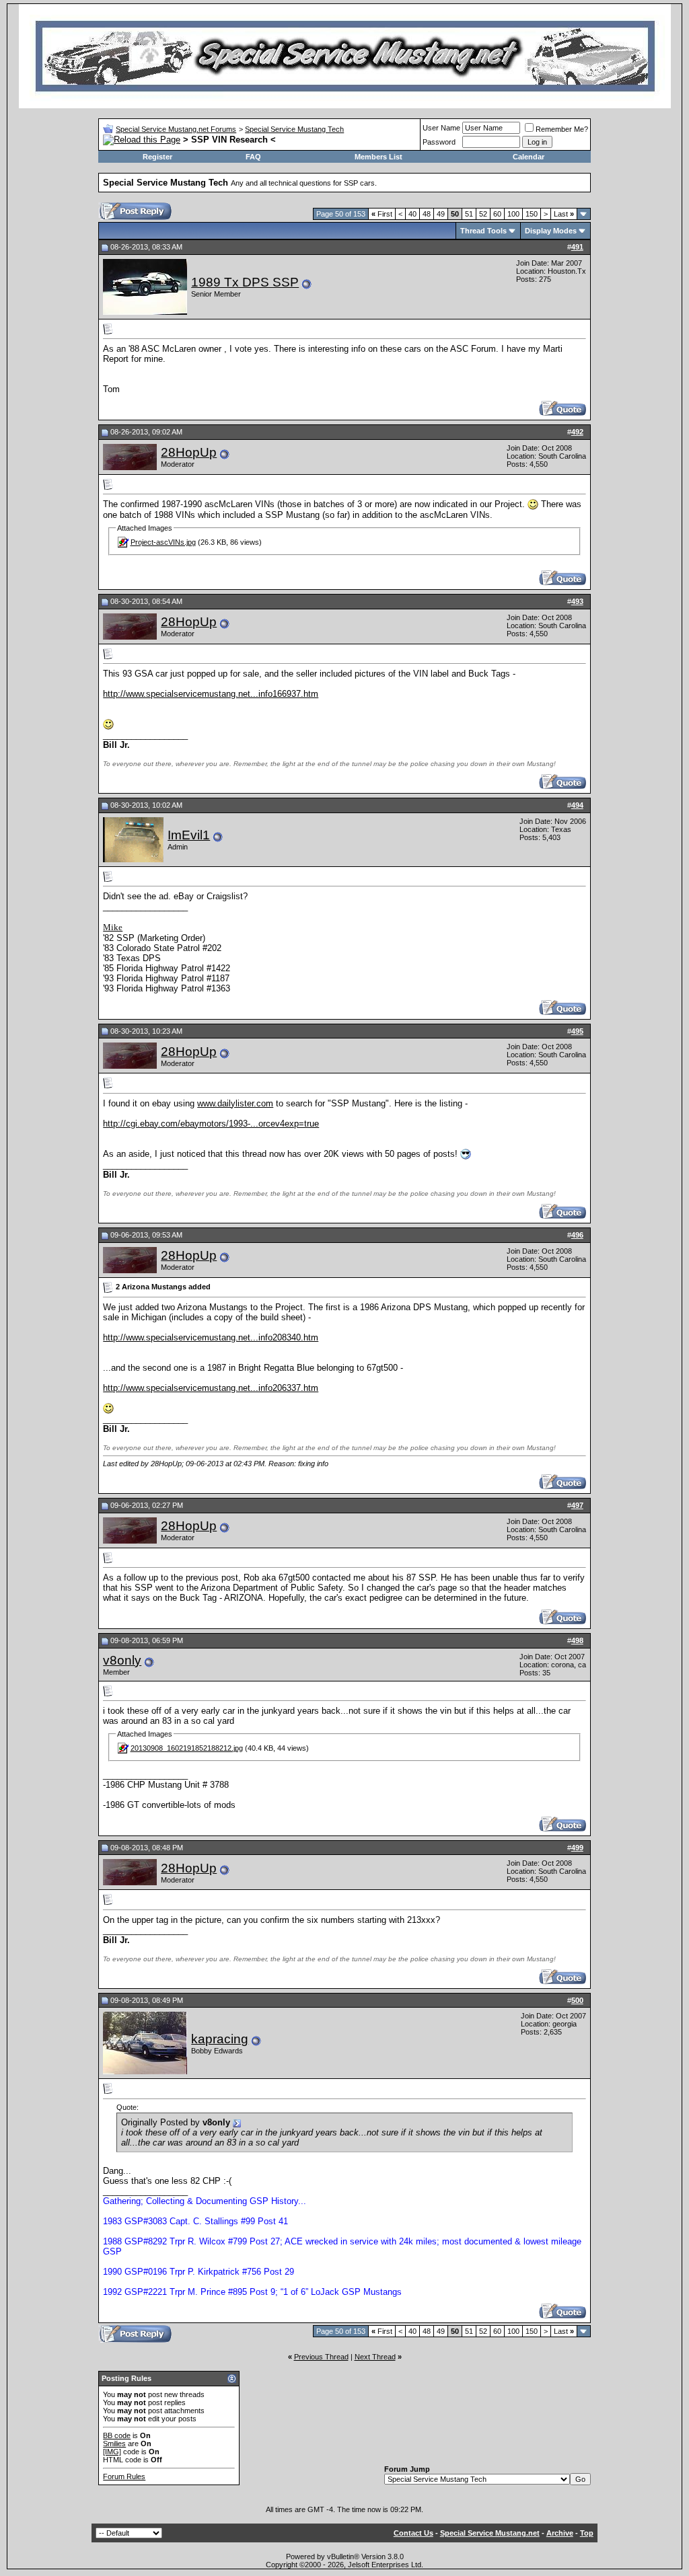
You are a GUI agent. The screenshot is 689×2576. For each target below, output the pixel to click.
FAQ (253, 157)
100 (513, 214)
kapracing (220, 2039)
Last (564, 214)
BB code (117, 2435)
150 (532, 214)
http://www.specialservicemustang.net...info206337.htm (211, 1388)
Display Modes (551, 231)
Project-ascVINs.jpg (163, 542)
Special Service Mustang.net (490, 2533)
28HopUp (189, 452)
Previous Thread (321, 2357)
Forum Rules (124, 2476)
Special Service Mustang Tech (294, 129)
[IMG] (112, 2452)
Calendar (529, 157)
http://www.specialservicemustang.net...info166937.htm (211, 694)
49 (441, 214)
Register (157, 157)
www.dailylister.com (235, 1103)
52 (483, 214)
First (382, 214)
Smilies (114, 2444)
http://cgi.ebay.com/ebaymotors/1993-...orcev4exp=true (211, 1124)
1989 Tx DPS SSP (245, 282)
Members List (378, 157)
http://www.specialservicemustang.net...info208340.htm (211, 1337)
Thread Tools (483, 231)
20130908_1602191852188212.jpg (187, 1748)
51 (469, 214)
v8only (122, 1660)
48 (427, 214)
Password (439, 142)
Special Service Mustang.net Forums (176, 129)
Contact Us (413, 2533)
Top (587, 2533)
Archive (560, 2533)
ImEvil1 (189, 835)
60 (497, 214)
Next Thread (375, 2357)
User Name (441, 128)
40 (412, 214)
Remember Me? (562, 129)
